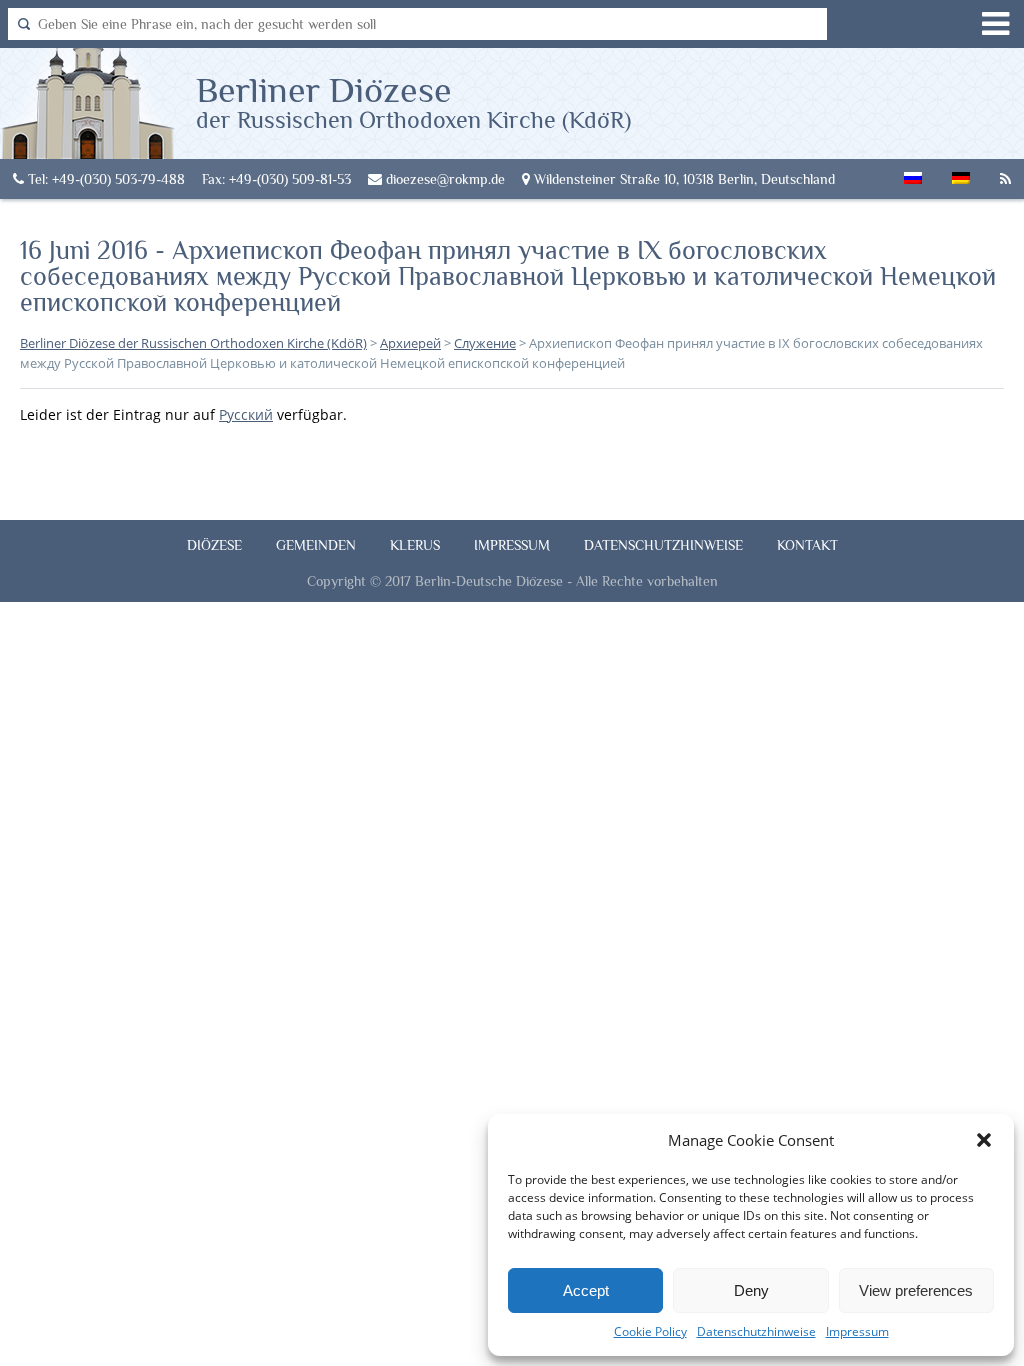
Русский (246, 414)
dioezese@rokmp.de (443, 179)
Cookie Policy (650, 1331)
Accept (586, 1290)
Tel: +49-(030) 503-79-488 (104, 179)
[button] (984, 1140)
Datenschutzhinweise (756, 1331)
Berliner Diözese (413, 101)
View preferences (916, 1290)
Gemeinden (316, 545)
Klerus (415, 545)
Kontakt (807, 545)
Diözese (214, 545)
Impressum (857, 1331)
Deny (751, 1290)
